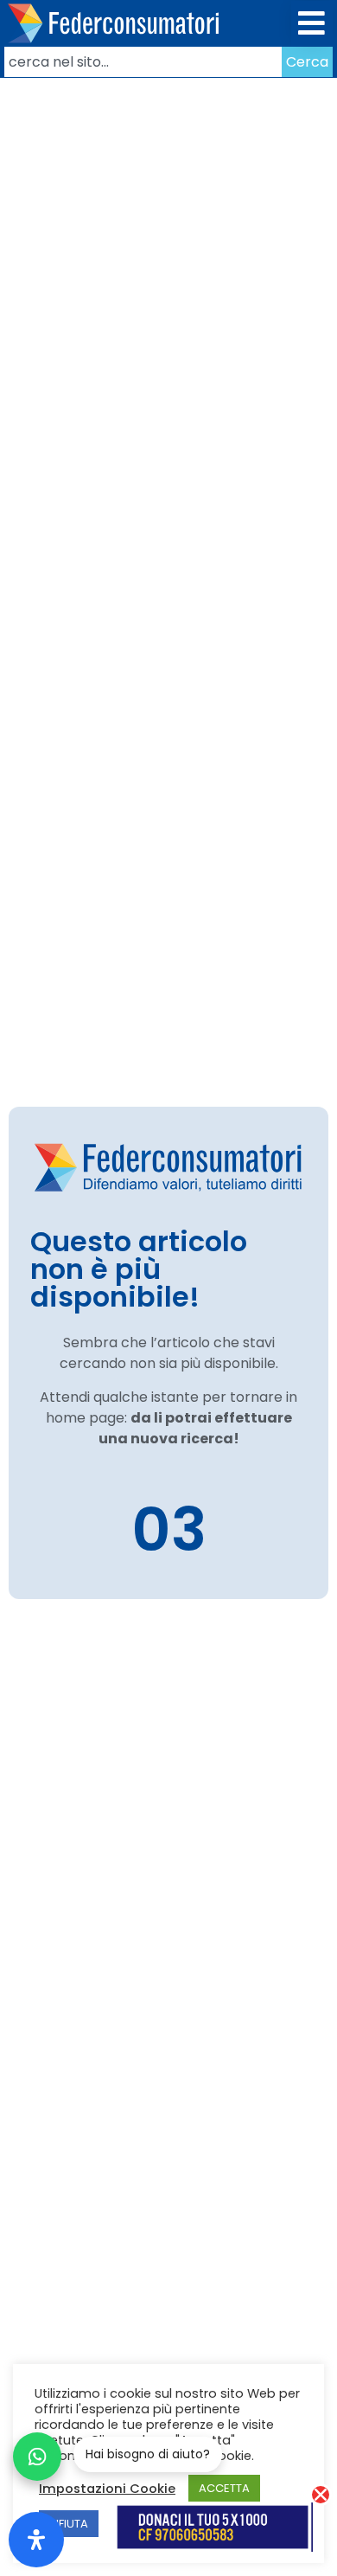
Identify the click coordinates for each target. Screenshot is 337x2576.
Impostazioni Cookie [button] (107, 2489)
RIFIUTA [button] (69, 2524)
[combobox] (143, 62)
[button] (312, 24)
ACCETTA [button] (224, 2488)
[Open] (36, 2540)
